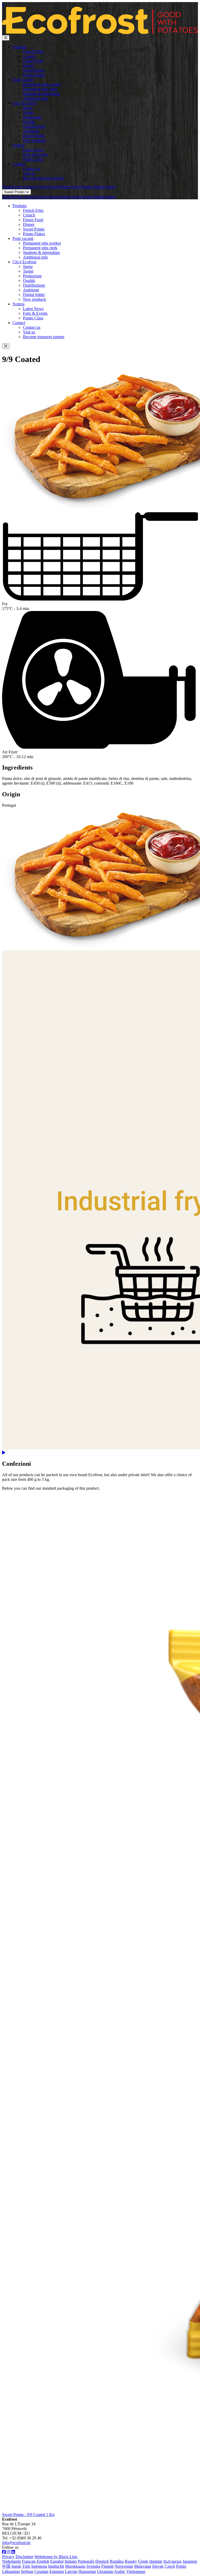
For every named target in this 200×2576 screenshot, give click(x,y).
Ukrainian (105, 2571)
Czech (170, 2566)
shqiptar (156, 2561)
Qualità (29, 122)
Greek (143, 2561)
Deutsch (102, 2561)
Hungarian (87, 2571)
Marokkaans (75, 2566)
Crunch (29, 56)
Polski (181, 2566)
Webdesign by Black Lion (56, 2557)
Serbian (27, 2571)
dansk (16, 2566)
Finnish (107, 2566)
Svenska (93, 2566)
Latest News (33, 150)
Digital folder (34, 136)
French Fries (33, 52)
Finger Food (33, 61)
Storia (28, 108)
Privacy (8, 2557)
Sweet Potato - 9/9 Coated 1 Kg (28, 2515)
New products (35, 140)
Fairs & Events (35, 155)
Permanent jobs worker (42, 84)
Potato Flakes (34, 75)
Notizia (18, 145)
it (3, 4)
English (43, 2561)
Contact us (32, 169)
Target (28, 112)
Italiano (71, 2561)
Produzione (32, 117)
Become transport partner (44, 178)
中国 (6, 2566)
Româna (117, 2561)
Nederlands (11, 2561)
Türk (26, 2566)
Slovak (158, 2566)
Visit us (29, 173)
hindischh (56, 2566)
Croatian (41, 2571)
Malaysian (143, 2566)
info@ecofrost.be (16, 2543)
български (172, 2561)
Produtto (20, 47)
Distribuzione (34, 126)
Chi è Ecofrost (24, 103)
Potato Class (33, 159)
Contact (19, 164)
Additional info (35, 98)
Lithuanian (11, 2571)
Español (57, 2561)
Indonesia (39, 2566)
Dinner (29, 66)
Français (29, 2561)
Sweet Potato (34, 70)
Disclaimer (24, 2557)
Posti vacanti (23, 80)
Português (86, 2561)
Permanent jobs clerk (40, 89)
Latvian (71, 2571)
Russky (131, 2561)
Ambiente (31, 131)
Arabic (120, 2571)
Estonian (57, 2571)
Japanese (190, 2561)
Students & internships (41, 94)
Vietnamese (136, 2571)
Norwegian (124, 2566)
